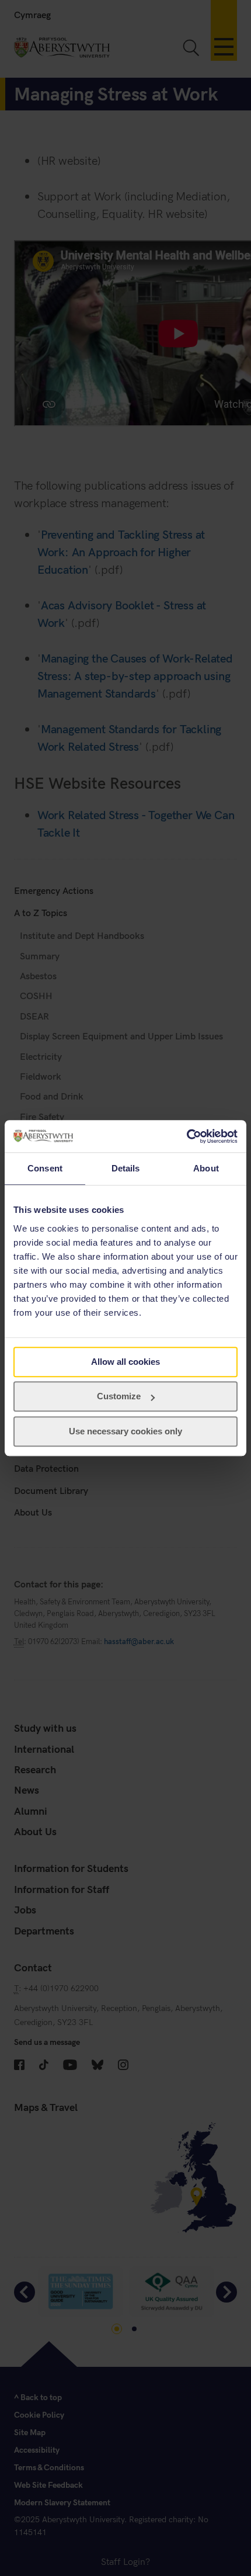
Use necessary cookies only (125, 1431)
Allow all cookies (125, 1362)
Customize (119, 1396)
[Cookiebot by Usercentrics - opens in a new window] (186, 1136)
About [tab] (206, 1168)
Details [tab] (126, 1168)
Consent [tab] (45, 1168)
